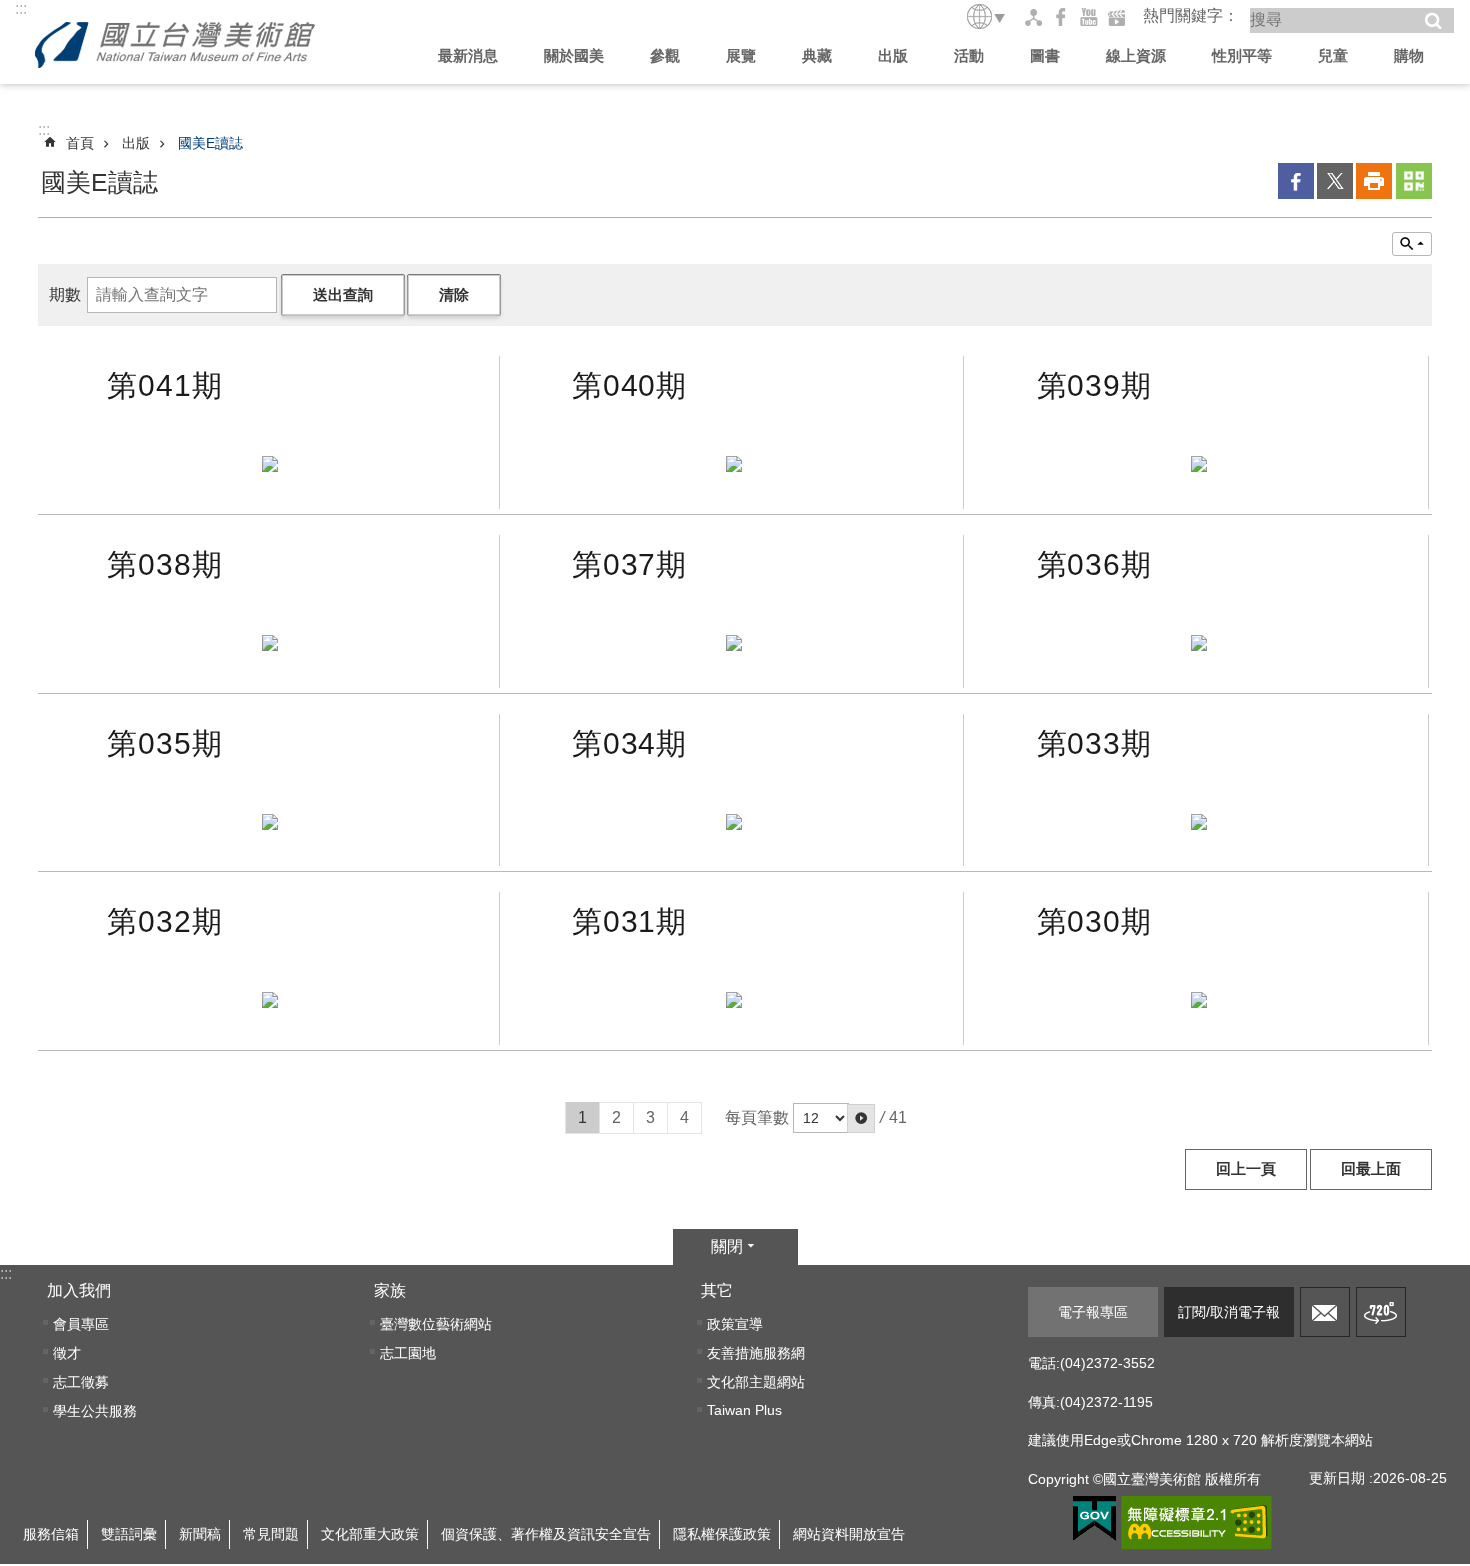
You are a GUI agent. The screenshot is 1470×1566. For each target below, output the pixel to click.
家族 (390, 1290)
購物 (1409, 55)
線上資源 (1136, 55)
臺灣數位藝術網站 (436, 1324)
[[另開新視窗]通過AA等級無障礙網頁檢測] (1196, 1523)
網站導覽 (1033, 17)
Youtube (1089, 17)
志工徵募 (81, 1382)
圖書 (1045, 55)
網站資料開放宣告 (849, 1534)
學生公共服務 (95, 1411)
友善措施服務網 (756, 1353)
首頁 (80, 143)
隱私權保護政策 (722, 1534)
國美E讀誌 (210, 143)
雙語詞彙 (129, 1534)
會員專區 (81, 1324)
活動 (969, 55)
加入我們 (79, 1290)
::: (21, 8)
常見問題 (271, 1534)
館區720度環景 (1381, 1312)
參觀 (665, 55)
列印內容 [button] (1374, 181)
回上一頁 (1246, 1169)
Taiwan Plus (744, 1410)
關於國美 (574, 55)
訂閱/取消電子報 (1229, 1312)
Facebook (1061, 17)
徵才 (67, 1353)
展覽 (741, 55)
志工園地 (408, 1353)
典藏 (817, 55)
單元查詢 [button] (1412, 244)
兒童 (1333, 55)
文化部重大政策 (370, 1534)
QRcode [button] (1414, 181)
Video (1117, 17)
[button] (861, 1118)
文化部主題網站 (756, 1382)
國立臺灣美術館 (175, 45)
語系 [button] (987, 16)
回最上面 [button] (1371, 1169)
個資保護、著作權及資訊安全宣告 (546, 1534)
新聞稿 (200, 1534)
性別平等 (1242, 55)
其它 (717, 1290)
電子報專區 (1093, 1312)
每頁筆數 (757, 1117)
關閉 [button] (727, 1246)
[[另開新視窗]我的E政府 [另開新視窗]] (1094, 1519)
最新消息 (468, 55)
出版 (893, 55)
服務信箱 (1325, 1312)
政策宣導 (735, 1324)
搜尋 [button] (1433, 21)
